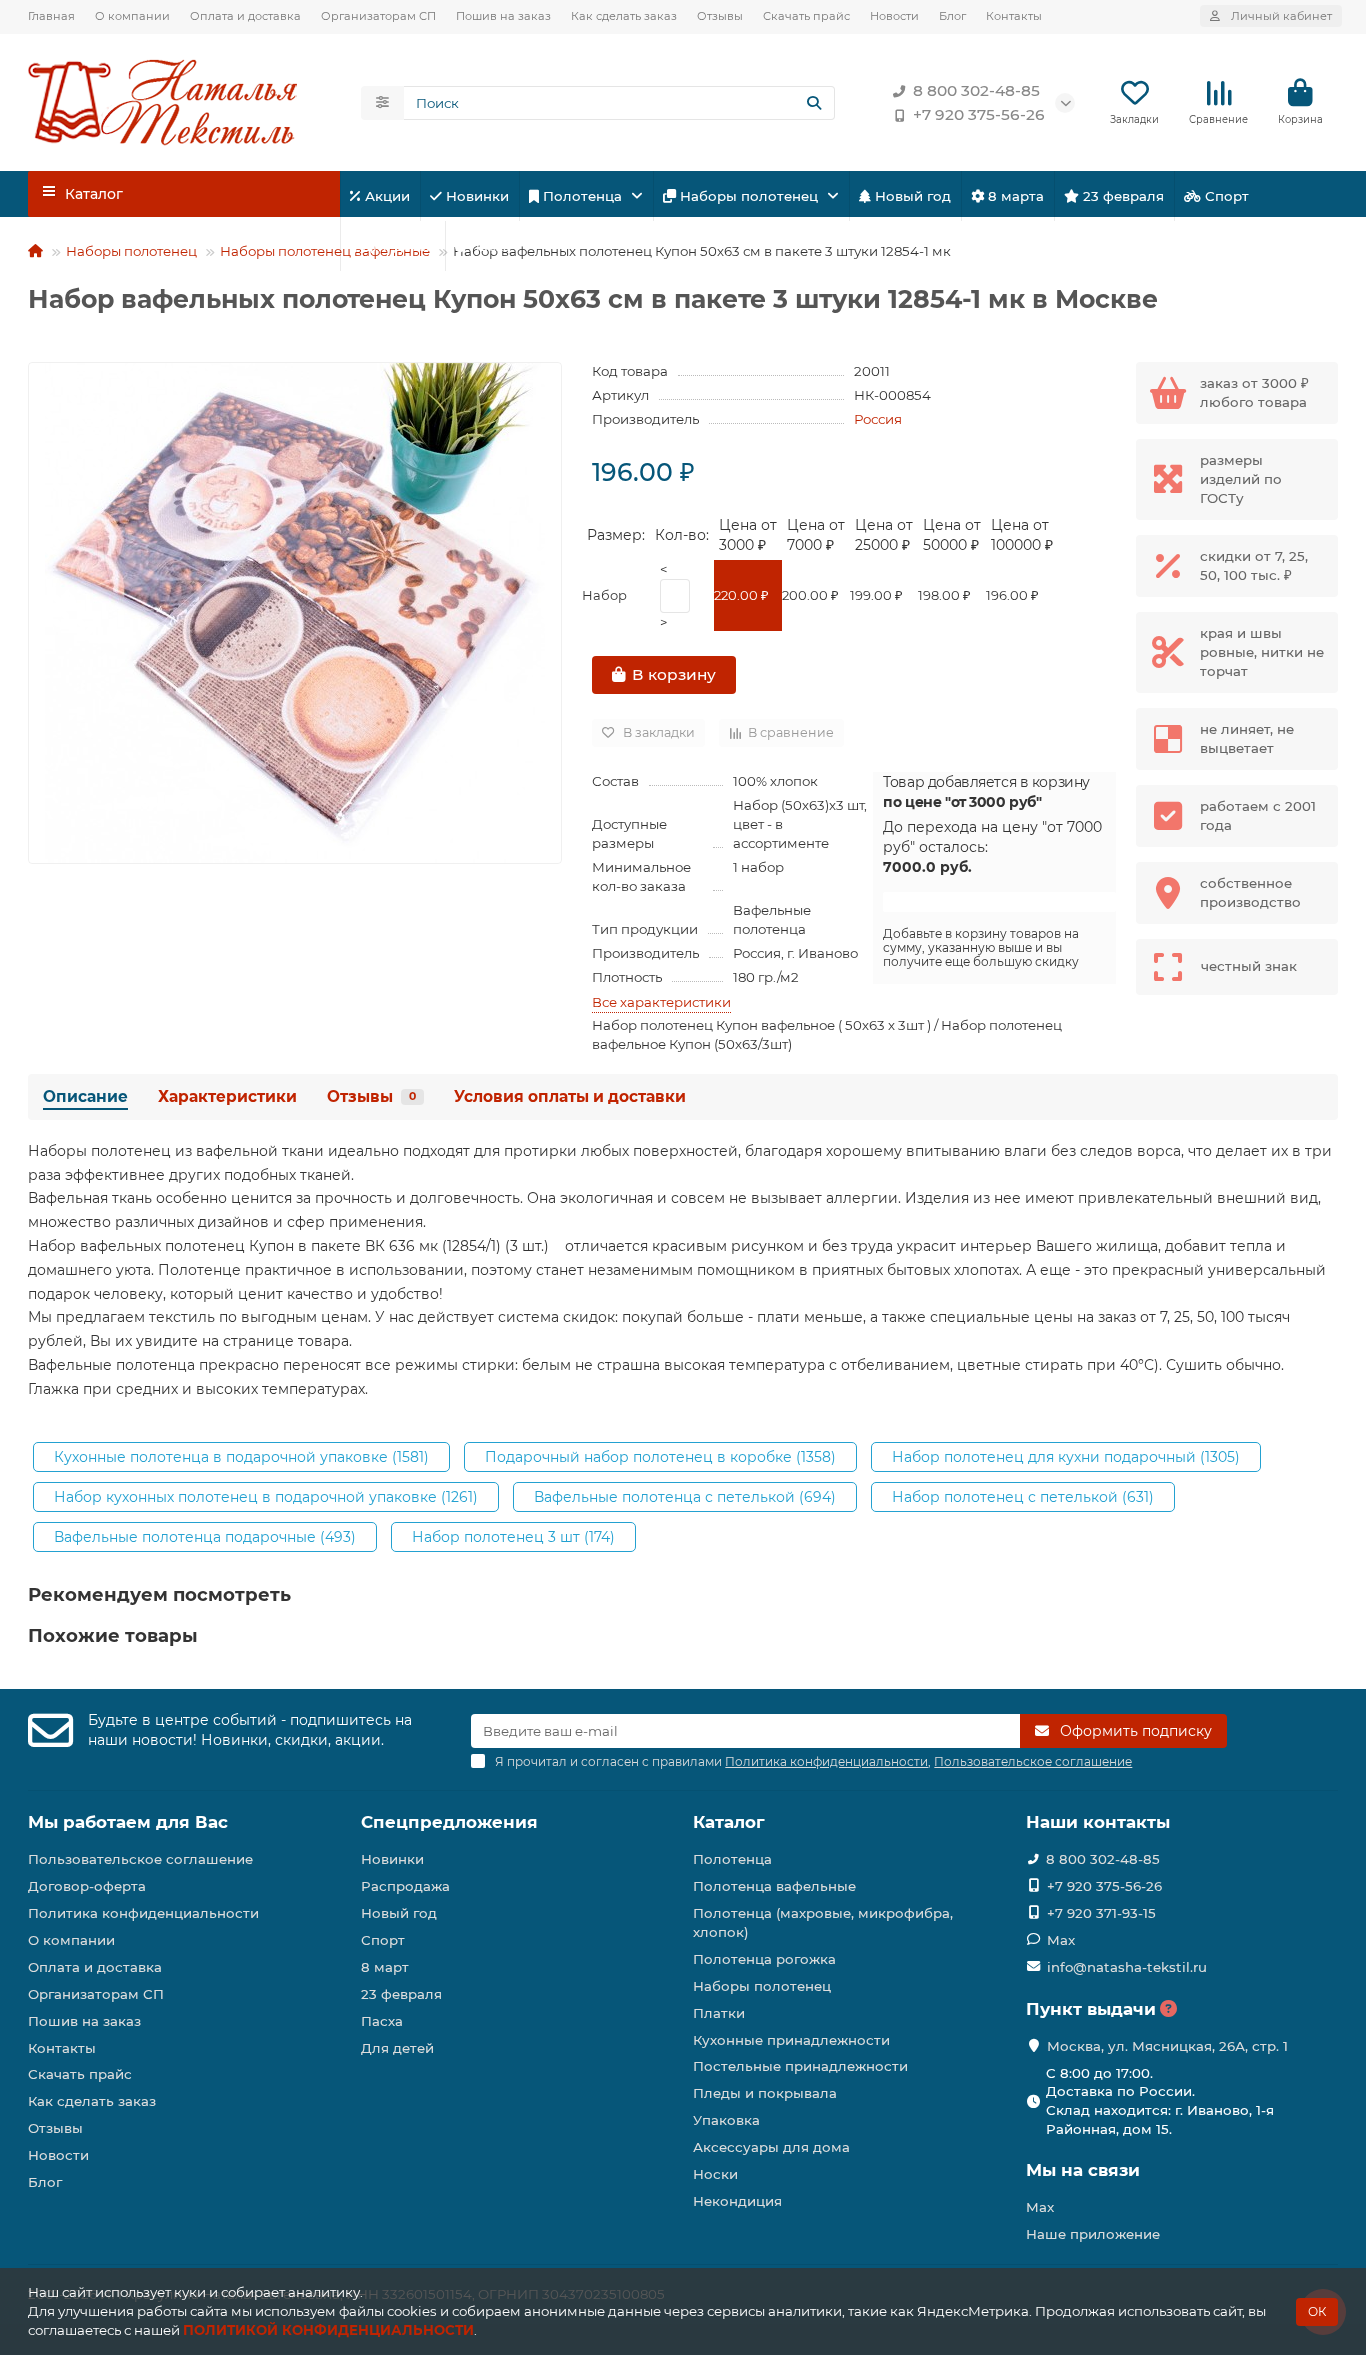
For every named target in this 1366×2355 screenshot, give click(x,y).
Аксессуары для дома (771, 2147)
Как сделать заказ (624, 16)
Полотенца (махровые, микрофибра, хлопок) (823, 1922)
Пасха (488, 246)
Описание (85, 1096)
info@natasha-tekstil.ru (1127, 1967)
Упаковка (726, 2120)
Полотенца (582, 196)
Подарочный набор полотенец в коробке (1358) (660, 1457)
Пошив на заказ (503, 16)
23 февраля (1121, 196)
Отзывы (720, 16)
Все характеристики (661, 1002)
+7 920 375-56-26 (979, 114)
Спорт (1225, 196)
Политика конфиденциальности (143, 1913)
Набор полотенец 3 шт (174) (513, 1537)
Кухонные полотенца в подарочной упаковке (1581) (241, 1457)
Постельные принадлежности (800, 2066)
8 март (385, 1967)
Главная (51, 16)
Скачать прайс (806, 16)
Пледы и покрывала (765, 2093)
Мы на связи (1083, 2170)
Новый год (911, 196)
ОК (1317, 2311)
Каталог (729, 1822)
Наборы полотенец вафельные (325, 251)
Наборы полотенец (749, 196)
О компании (132, 16)
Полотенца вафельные (774, 1886)
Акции (385, 196)
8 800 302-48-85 (976, 90)
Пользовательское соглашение (140, 1859)
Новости (894, 16)
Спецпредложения (449, 1822)
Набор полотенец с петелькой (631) (1023, 1497)
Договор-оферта (87, 1886)
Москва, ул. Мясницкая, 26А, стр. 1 (1167, 2046)
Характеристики (227, 1096)
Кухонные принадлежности (791, 2040)
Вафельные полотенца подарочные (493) (205, 1537)
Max (1061, 1940)
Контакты (1014, 16)
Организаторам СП (378, 16)
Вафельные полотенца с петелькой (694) (685, 1497)
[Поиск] (814, 103)
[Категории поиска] (382, 103)
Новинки (475, 196)
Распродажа (405, 1886)
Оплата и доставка (245, 16)
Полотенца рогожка (764, 1959)
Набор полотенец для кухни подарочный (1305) (1066, 1457)
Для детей (396, 246)
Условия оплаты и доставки (570, 1096)
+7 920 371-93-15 (1101, 1913)
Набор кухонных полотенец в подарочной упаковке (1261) (266, 1497)
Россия (878, 419)
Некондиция (737, 2201)
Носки (715, 2174)
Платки (719, 2013)
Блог (952, 16)
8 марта (1014, 196)
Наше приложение (1093, 2234)
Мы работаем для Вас (128, 1822)
